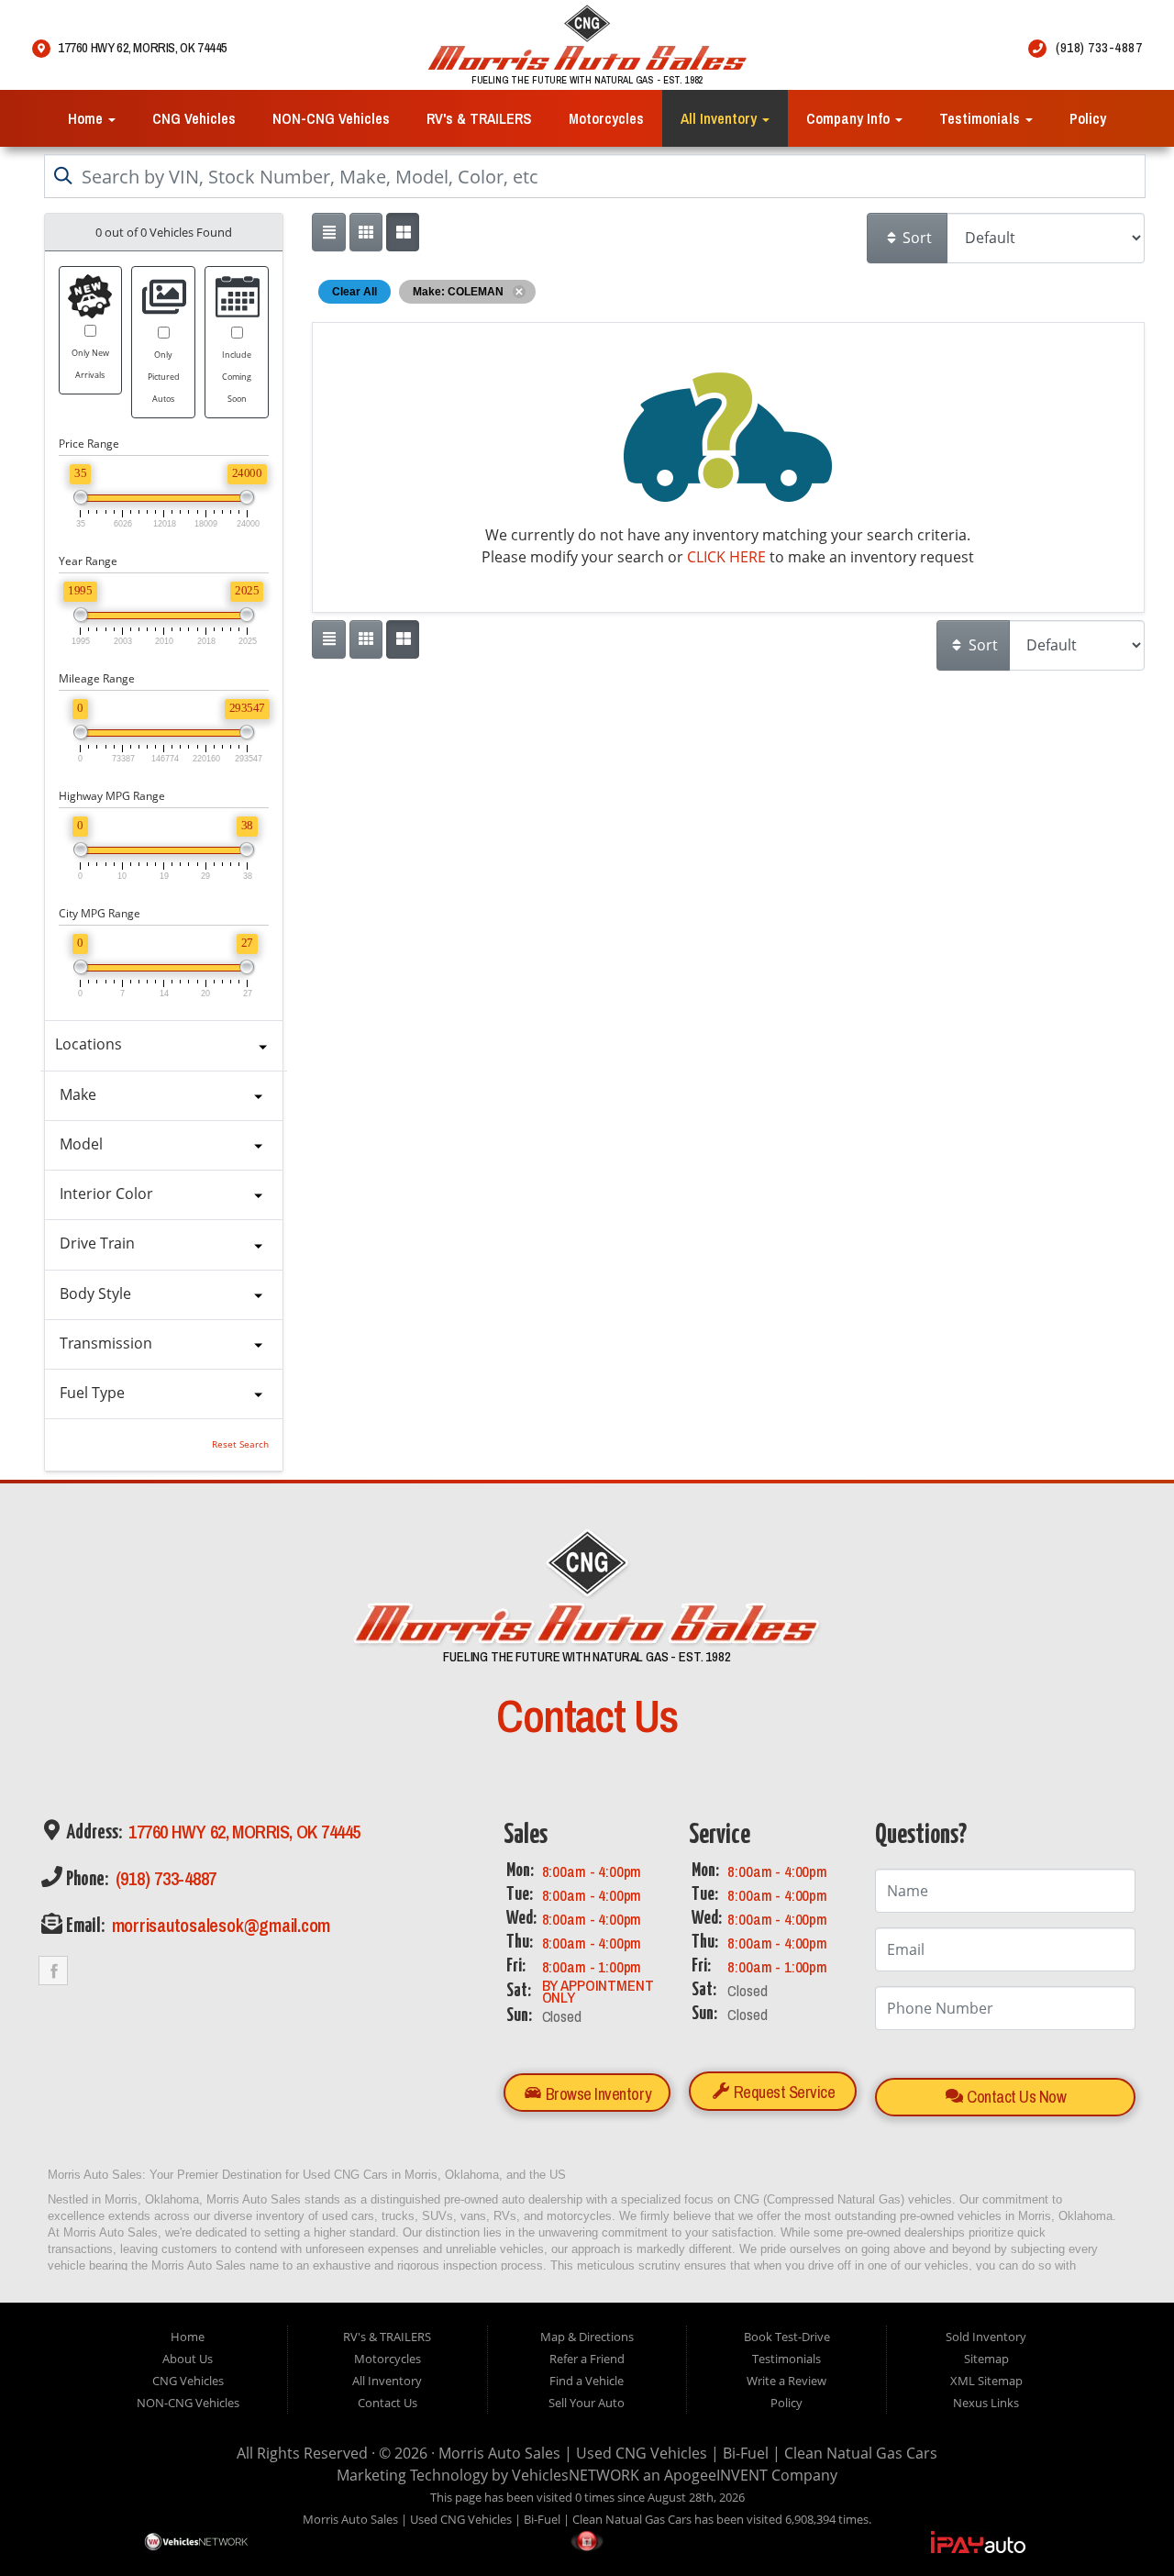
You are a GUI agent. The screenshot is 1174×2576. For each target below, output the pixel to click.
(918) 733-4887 (164, 1878)
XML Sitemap (986, 2381)
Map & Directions (587, 2337)
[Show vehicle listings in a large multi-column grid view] (366, 232)
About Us (188, 2359)
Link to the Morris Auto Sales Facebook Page (53, 1971)
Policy (1088, 118)
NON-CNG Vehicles (331, 118)
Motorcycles (606, 118)
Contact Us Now (1015, 2097)
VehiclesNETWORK (576, 2475)
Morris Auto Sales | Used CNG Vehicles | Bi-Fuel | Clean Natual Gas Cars (688, 2453)
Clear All (354, 292)
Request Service (782, 2092)
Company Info (850, 118)
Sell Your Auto (587, 2403)
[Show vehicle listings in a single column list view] (328, 232)
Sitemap (986, 2359)
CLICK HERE (726, 557)
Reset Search (240, 1444)
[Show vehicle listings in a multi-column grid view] (403, 232)
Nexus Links (986, 2403)
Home (87, 118)
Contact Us (388, 2403)
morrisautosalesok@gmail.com (219, 1925)
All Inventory (720, 118)
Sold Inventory (986, 2337)
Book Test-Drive (787, 2337)
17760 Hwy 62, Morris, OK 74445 (243, 1832)
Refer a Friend (587, 2359)
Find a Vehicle (587, 2381)
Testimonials (981, 118)
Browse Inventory (597, 2093)
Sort (915, 238)
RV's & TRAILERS (479, 118)
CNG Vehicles (194, 118)
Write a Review (786, 2381)
